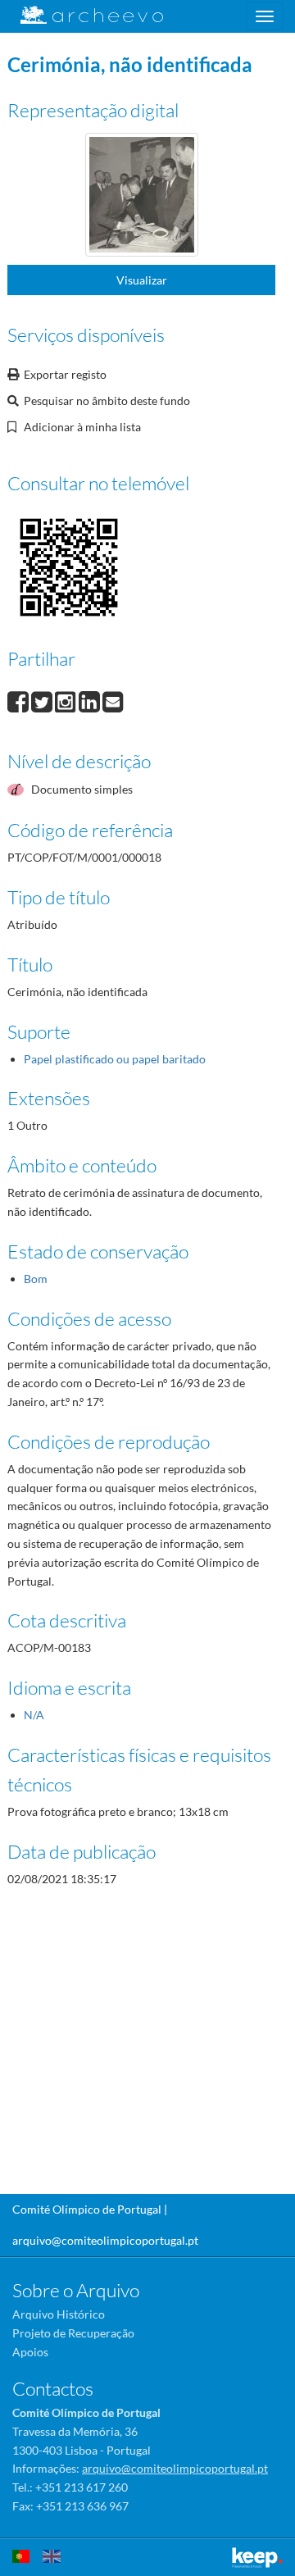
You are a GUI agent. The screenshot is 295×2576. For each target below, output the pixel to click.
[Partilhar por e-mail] (113, 700)
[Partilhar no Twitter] (43, 700)
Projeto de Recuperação (73, 2333)
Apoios (30, 2352)
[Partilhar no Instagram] (67, 700)
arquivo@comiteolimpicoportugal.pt (105, 2240)
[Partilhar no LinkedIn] (91, 700)
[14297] (142, 198)
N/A (34, 1715)
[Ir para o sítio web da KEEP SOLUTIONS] (257, 2558)
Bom (36, 1279)
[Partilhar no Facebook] (19, 700)
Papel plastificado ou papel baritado (115, 1059)
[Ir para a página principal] (82, 15)
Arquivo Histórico (59, 2314)
